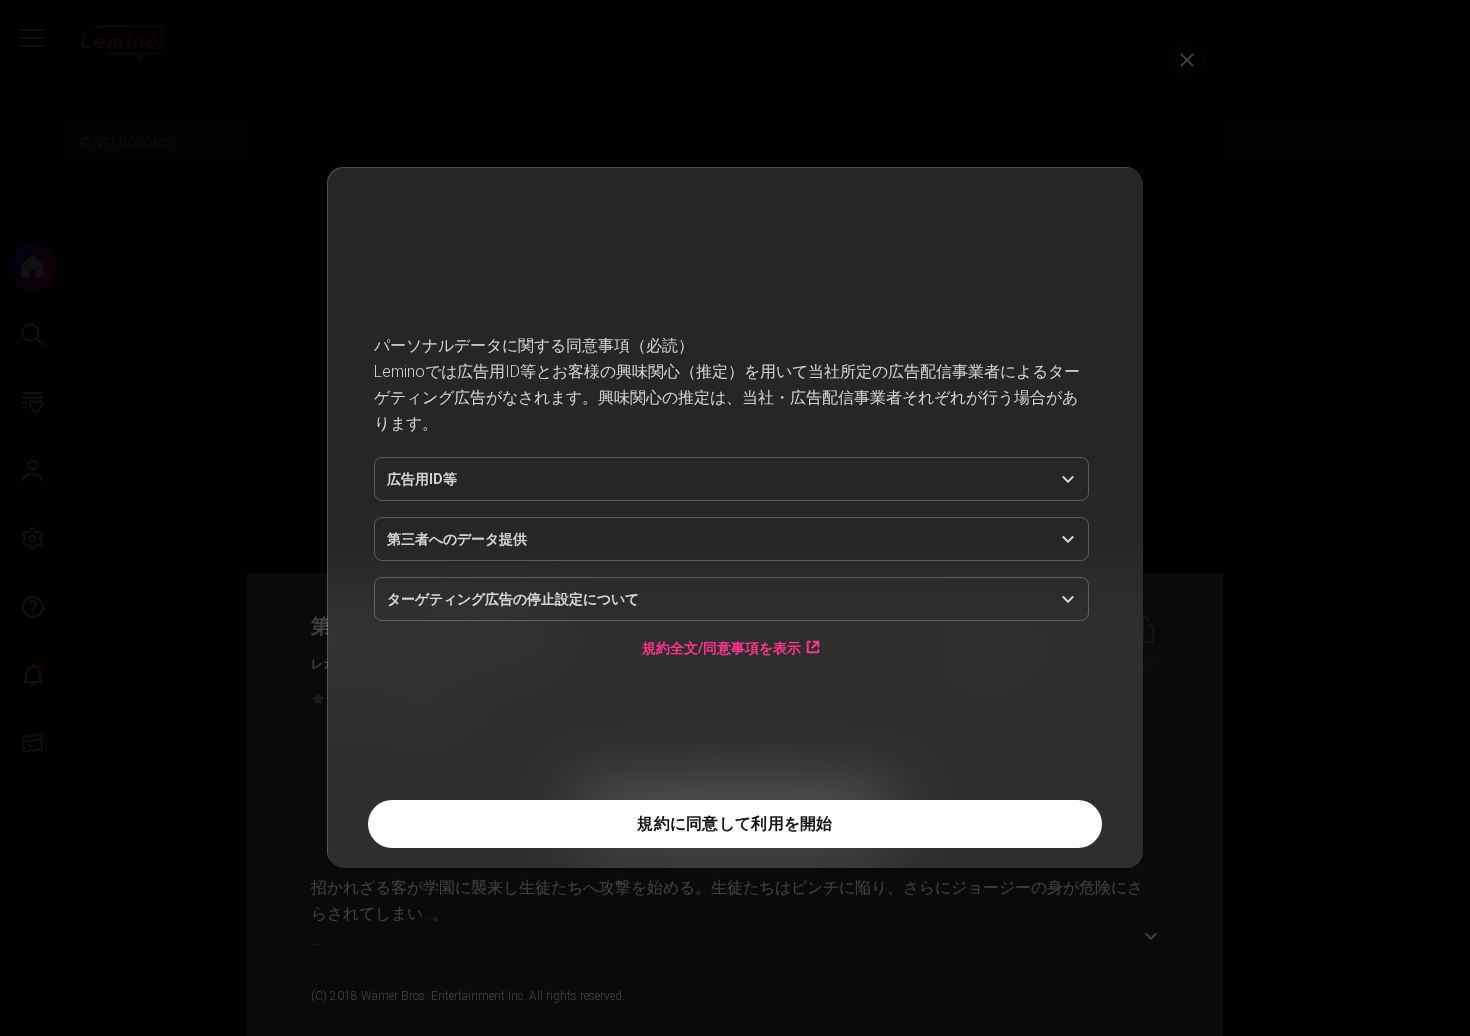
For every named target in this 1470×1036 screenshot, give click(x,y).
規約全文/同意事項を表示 (721, 647)
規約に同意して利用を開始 (734, 823)
